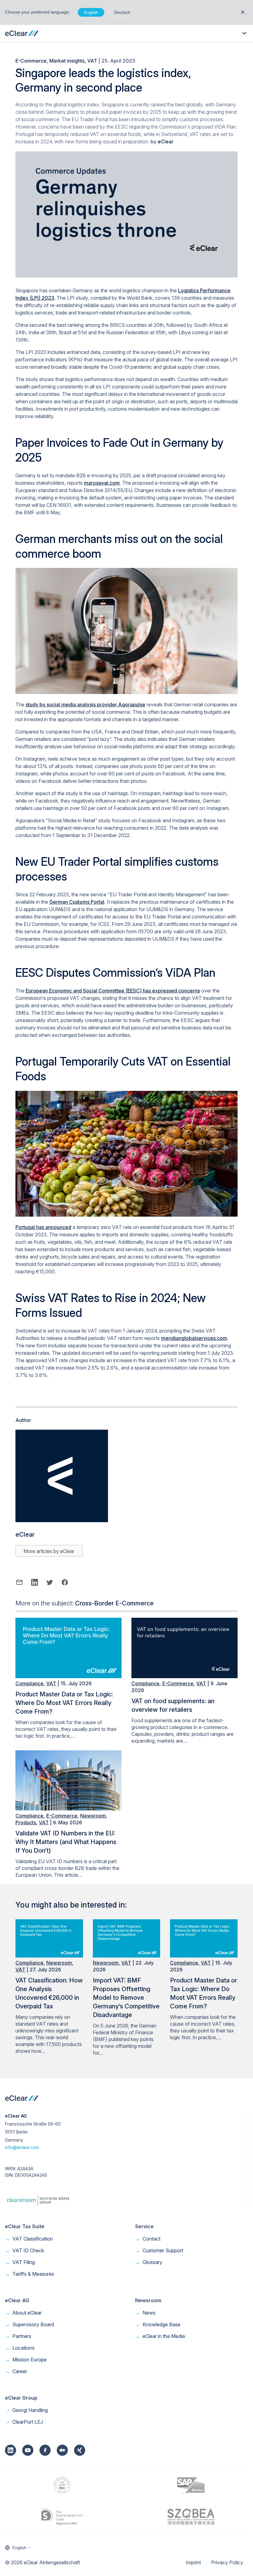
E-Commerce (31, 61)
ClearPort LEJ (24, 2422)
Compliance (29, 1683)
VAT (92, 61)
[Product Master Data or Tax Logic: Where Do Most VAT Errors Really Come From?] (68, 1676)
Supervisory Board (29, 2324)
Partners (18, 2336)
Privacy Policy (227, 2562)
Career (16, 2371)
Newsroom (93, 1816)
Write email (19, 1582)
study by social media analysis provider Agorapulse (85, 705)
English (91, 12)
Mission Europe (26, 2360)
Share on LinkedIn (34, 1582)
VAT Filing (20, 2262)
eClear (166, 142)
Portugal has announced (43, 1227)
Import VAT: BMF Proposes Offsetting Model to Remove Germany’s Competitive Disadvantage (126, 1998)
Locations (20, 2348)
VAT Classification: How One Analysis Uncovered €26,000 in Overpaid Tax (49, 1993)
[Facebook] (45, 2450)
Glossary (149, 2262)
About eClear (23, 2313)
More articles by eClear (49, 1551)
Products (26, 1822)
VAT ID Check (25, 2250)
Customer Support (159, 2250)
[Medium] (62, 2450)
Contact (148, 2239)
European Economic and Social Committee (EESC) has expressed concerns (113, 991)
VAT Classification (29, 2239)
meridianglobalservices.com (194, 1338)
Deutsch (122, 12)
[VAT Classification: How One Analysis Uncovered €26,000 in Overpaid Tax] (49, 1956)
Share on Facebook (65, 1582)
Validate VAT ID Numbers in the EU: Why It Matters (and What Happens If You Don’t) (66, 1842)
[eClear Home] (22, 33)
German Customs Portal (77, 902)
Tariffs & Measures (29, 2274)
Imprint (193, 2562)
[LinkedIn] (10, 2450)
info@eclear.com (22, 2147)
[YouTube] (28, 2450)
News (145, 2313)
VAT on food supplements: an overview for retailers (173, 1705)
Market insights (67, 61)
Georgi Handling (26, 2410)
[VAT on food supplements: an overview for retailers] (185, 1676)
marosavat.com (102, 483)
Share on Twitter (50, 1582)
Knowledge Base (158, 2324)
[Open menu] (244, 33)
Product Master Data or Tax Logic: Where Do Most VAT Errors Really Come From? (64, 1703)
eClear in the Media (160, 2336)
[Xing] (80, 2450)
